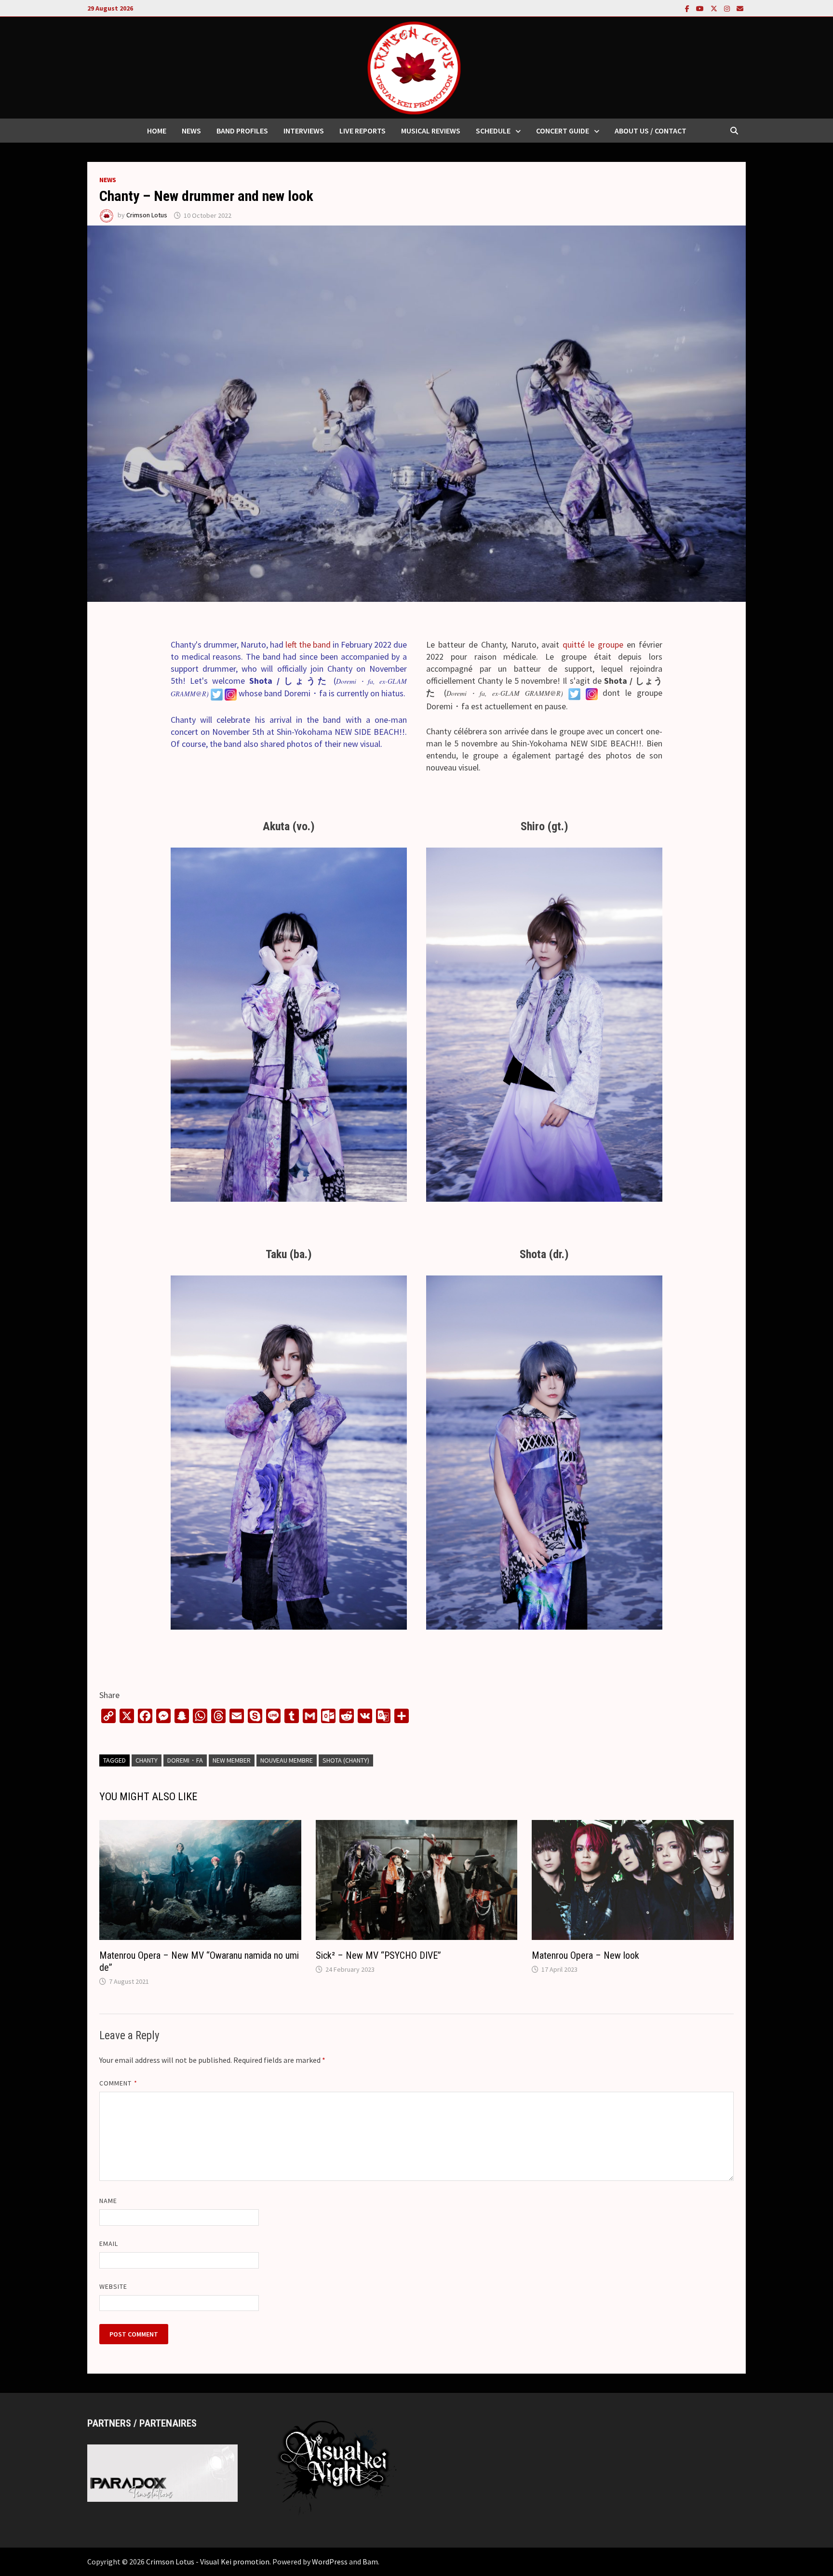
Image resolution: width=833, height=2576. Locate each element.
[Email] (740, 8)
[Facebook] (688, 8)
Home (157, 131)
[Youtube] (701, 8)
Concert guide (563, 131)
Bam (370, 2562)
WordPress (330, 2562)
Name (108, 2201)
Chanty (147, 1760)
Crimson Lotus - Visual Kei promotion (208, 2562)
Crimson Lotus (147, 215)
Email (109, 2244)
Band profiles (242, 131)
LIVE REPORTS (363, 131)
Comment (118, 2083)
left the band (309, 644)
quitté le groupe (593, 644)
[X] (715, 8)
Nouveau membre (287, 1760)
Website (114, 2286)
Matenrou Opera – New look (585, 1955)
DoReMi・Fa (185, 1760)
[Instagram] (728, 8)
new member (232, 1760)
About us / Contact (651, 131)
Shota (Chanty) (346, 1760)
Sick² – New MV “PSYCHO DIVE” (378, 1955)
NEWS (191, 131)
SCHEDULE (493, 131)
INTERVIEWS (304, 131)
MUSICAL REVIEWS (431, 131)
